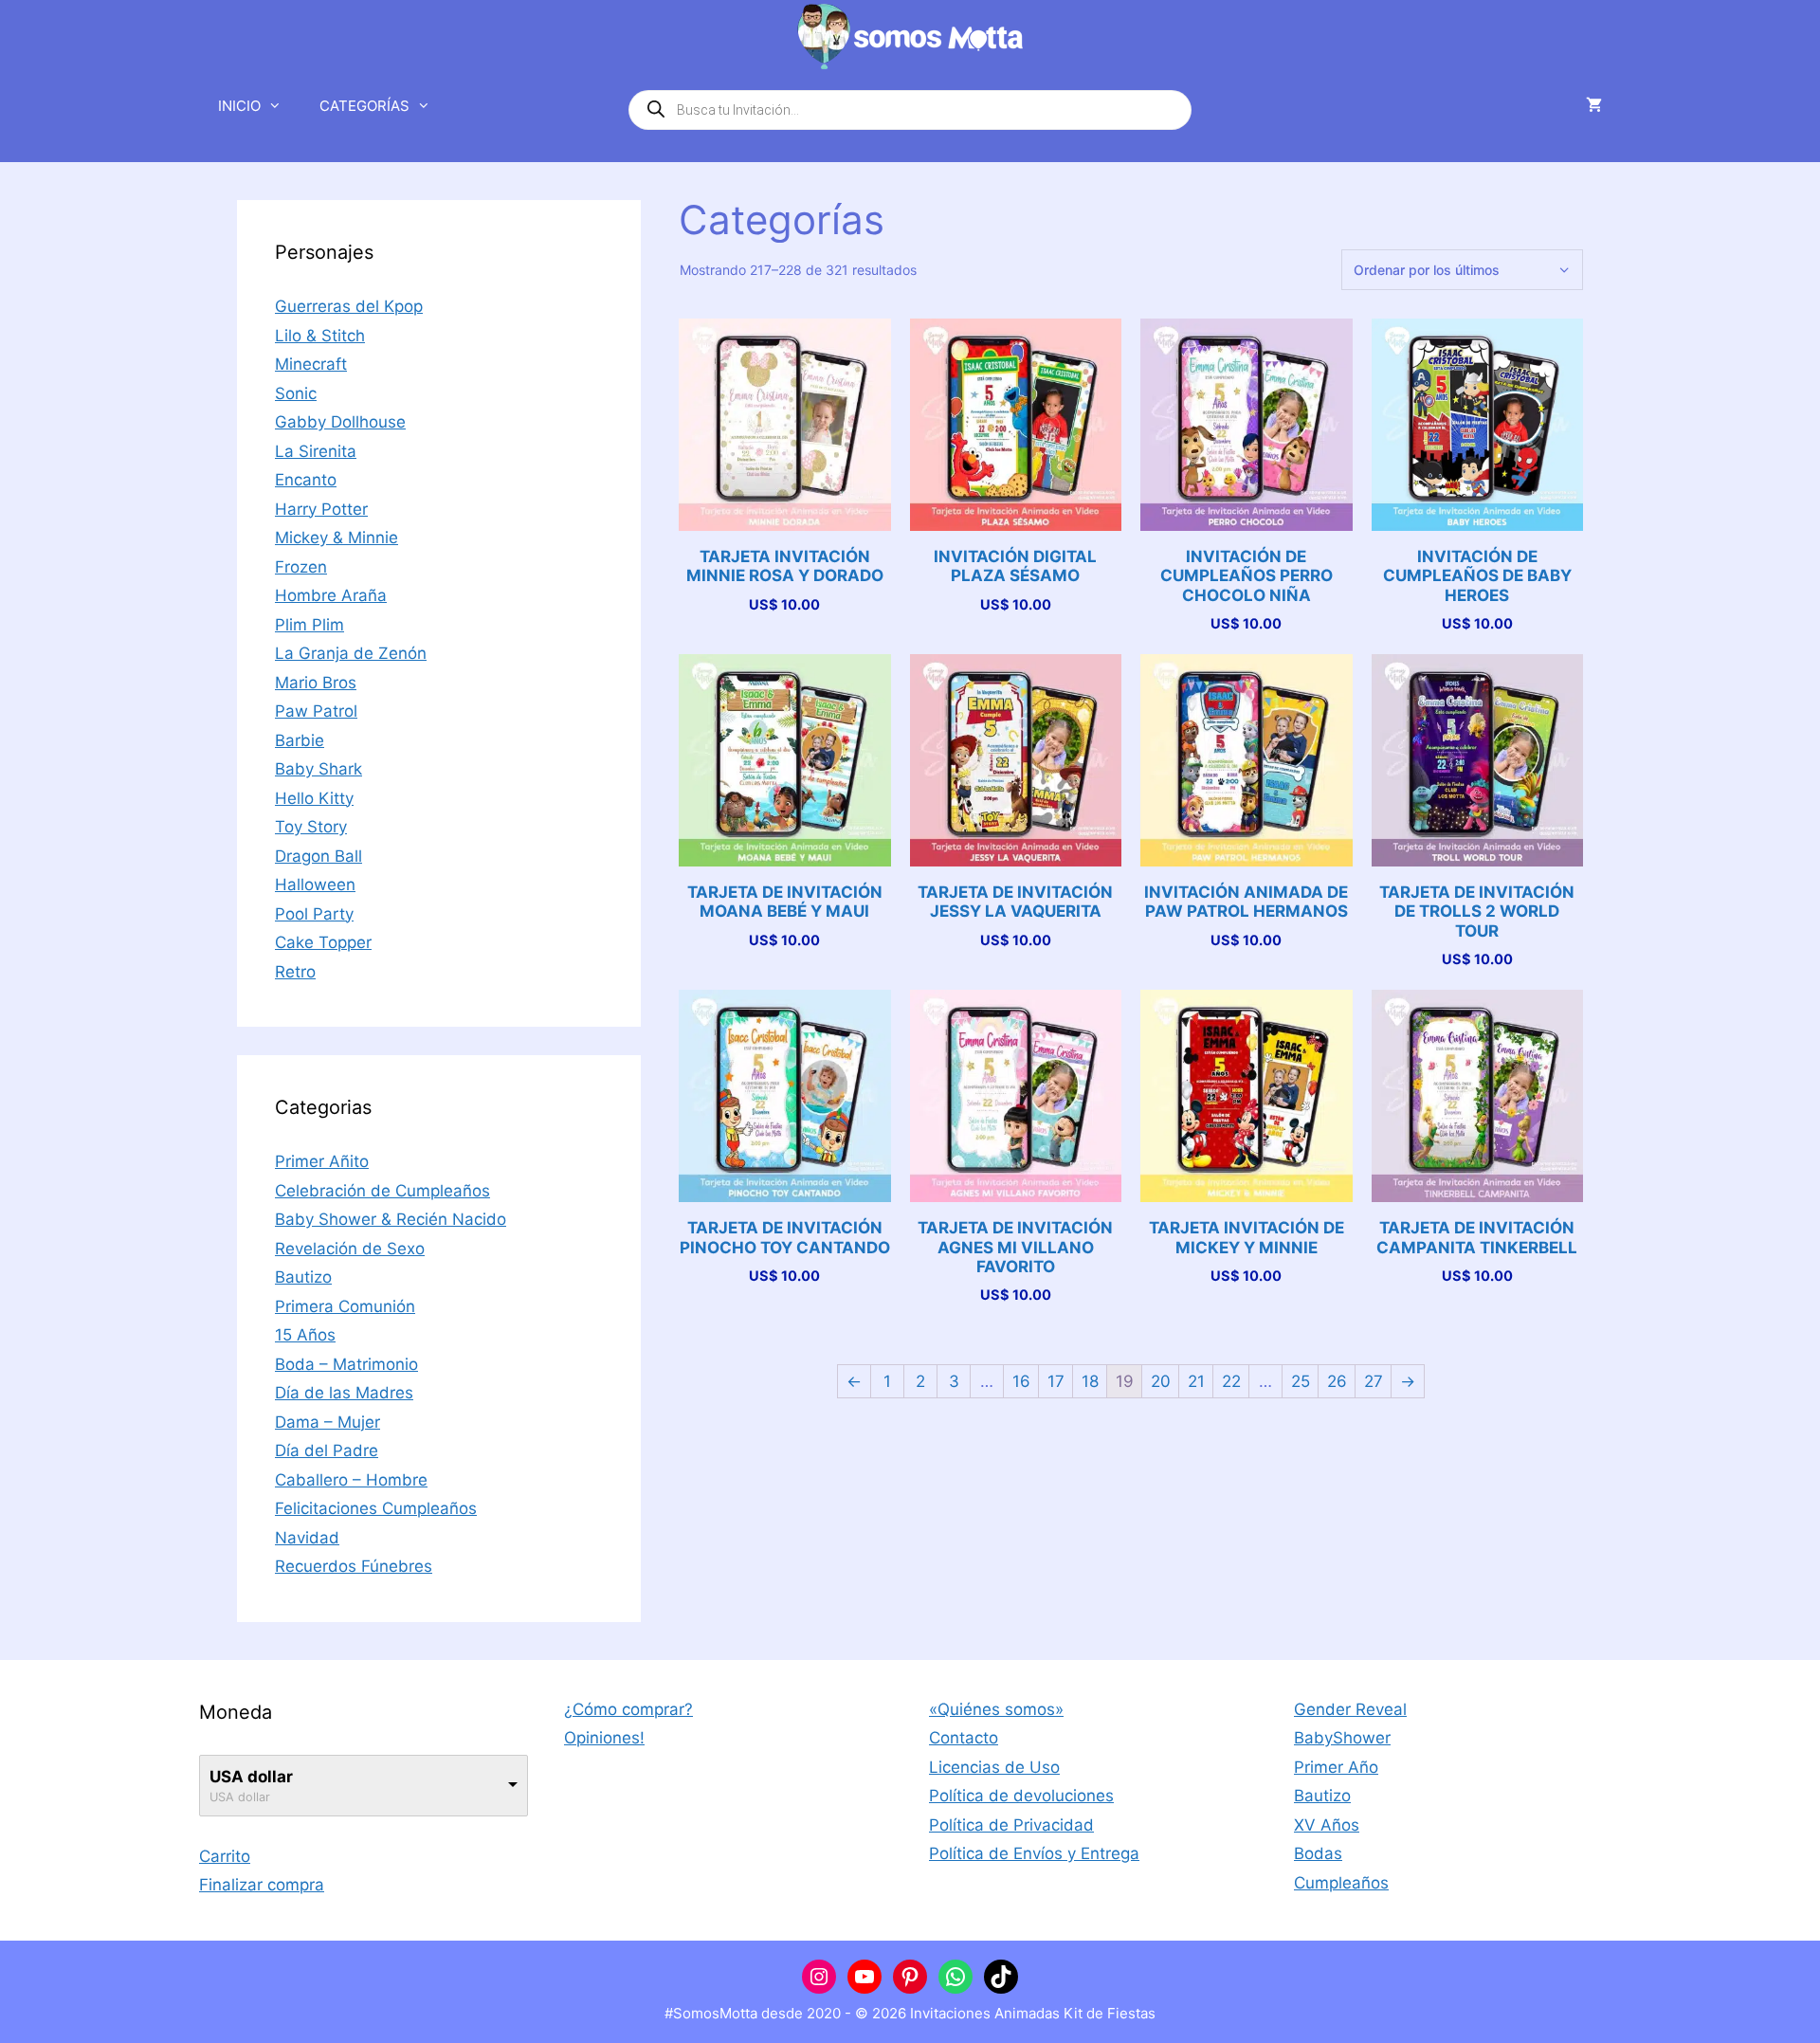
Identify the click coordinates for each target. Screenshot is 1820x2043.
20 (1161, 1381)
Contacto (964, 1738)
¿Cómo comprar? (628, 1709)
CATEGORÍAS (364, 106)
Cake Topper (323, 942)
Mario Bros (316, 683)
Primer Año (1336, 1767)
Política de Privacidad (1011, 1825)
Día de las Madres (344, 1393)
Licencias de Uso (994, 1767)
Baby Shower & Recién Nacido (391, 1219)
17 (1056, 1381)
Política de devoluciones (1021, 1796)
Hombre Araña (331, 595)
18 (1090, 1381)
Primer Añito (322, 1161)
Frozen (301, 567)
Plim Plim (309, 625)
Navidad (307, 1538)
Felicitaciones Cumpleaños (376, 1508)
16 (1021, 1381)
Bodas (1318, 1853)
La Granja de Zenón (351, 653)
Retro (295, 972)
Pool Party (314, 914)
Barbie (300, 740)
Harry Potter (321, 509)
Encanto (306, 480)
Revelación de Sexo (350, 1249)
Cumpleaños (1341, 1883)
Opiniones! (604, 1738)
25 (1301, 1381)
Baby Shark (318, 769)
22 (1231, 1381)
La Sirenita (316, 451)
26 (1337, 1381)
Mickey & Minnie (337, 538)
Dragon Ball (318, 856)
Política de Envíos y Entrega (1034, 1853)
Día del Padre (327, 1450)
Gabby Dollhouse (340, 422)
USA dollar (251, 1777)
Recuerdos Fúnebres (354, 1566)
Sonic (296, 393)
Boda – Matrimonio (346, 1364)
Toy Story (311, 827)
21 (1196, 1381)
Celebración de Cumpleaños (382, 1191)
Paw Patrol (316, 711)
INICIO (239, 106)
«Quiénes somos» (996, 1709)
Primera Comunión (345, 1306)
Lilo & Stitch (320, 336)
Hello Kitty (314, 798)
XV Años (1327, 1825)
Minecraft (311, 364)
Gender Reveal (1350, 1709)
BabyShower (1342, 1738)
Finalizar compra (262, 1885)
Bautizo (303, 1277)
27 (1374, 1381)
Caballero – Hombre (351, 1480)
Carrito (225, 1856)
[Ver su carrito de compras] (1594, 106)
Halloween (315, 885)
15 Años (305, 1335)
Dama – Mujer (328, 1422)
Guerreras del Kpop (349, 306)
